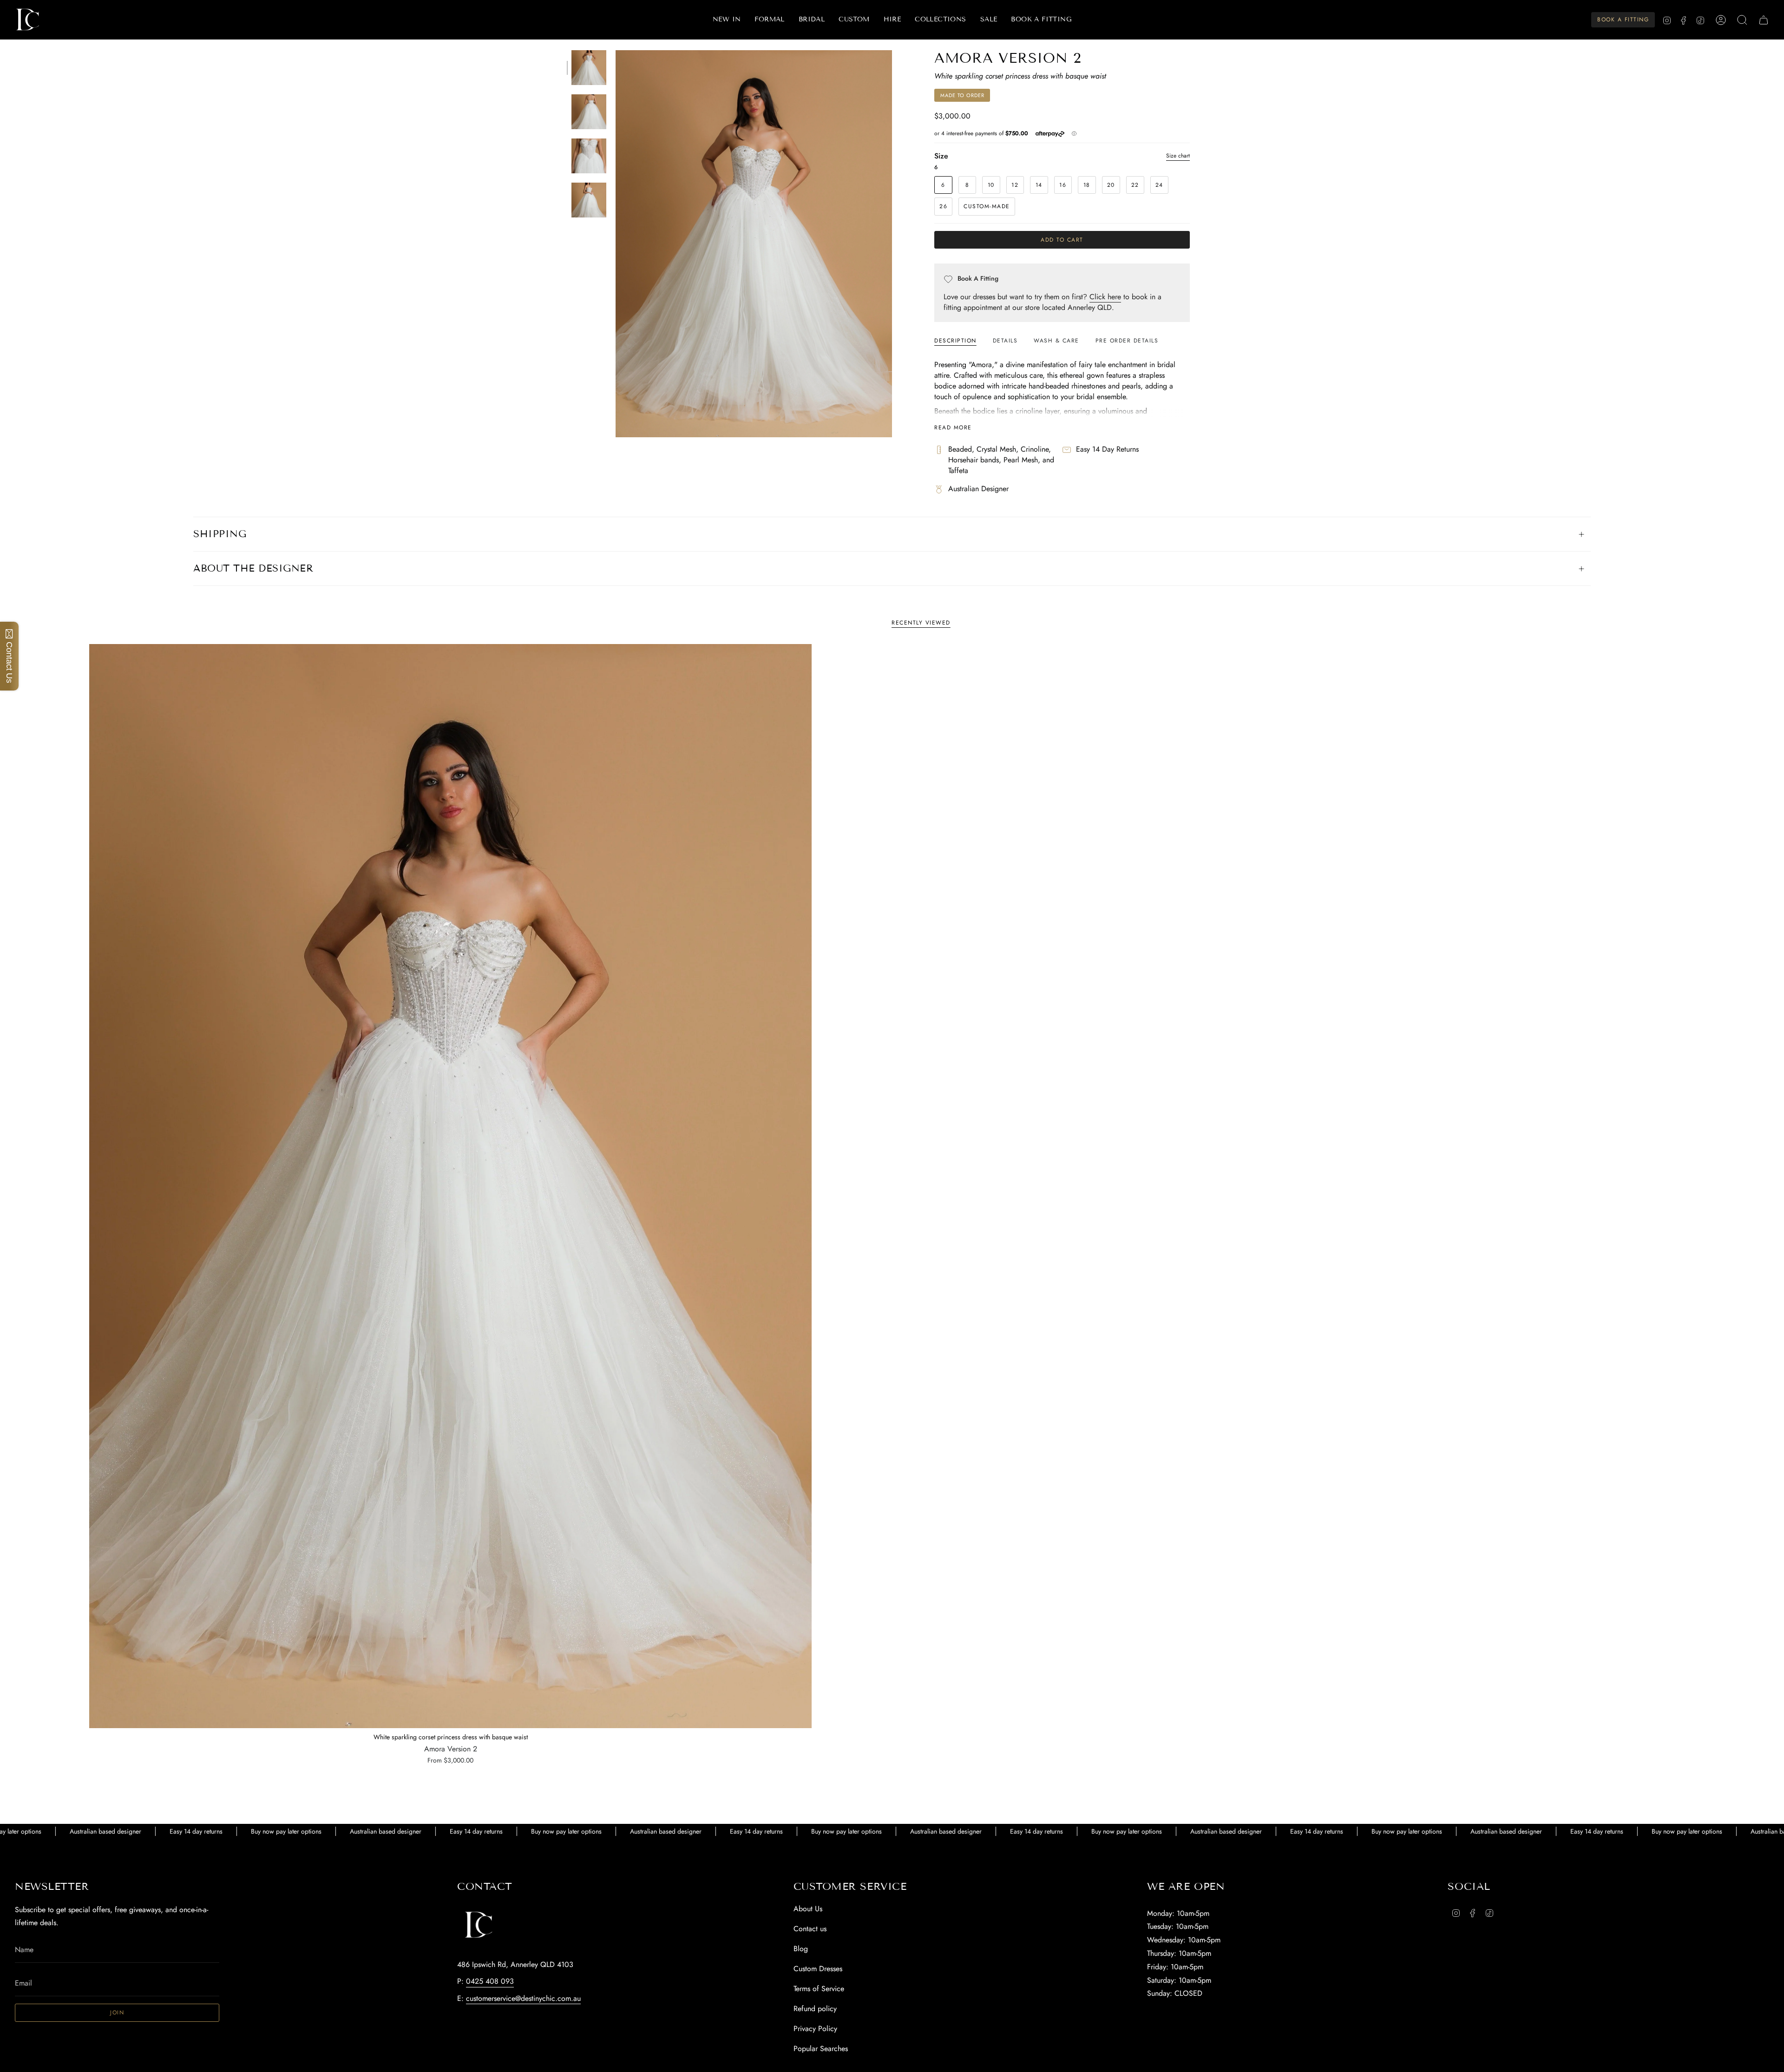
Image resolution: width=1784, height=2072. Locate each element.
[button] (769, 20)
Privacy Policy (815, 2029)
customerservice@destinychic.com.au (523, 1998)
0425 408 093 (490, 1981)
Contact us (810, 1929)
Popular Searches (821, 2049)
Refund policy (815, 2009)
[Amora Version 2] (450, 1186)
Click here (1105, 297)
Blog (801, 1949)
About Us (808, 1909)
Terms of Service (819, 1989)
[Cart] (1764, 20)
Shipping (220, 534)
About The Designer (253, 568)
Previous (616, 244)
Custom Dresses (818, 1969)
